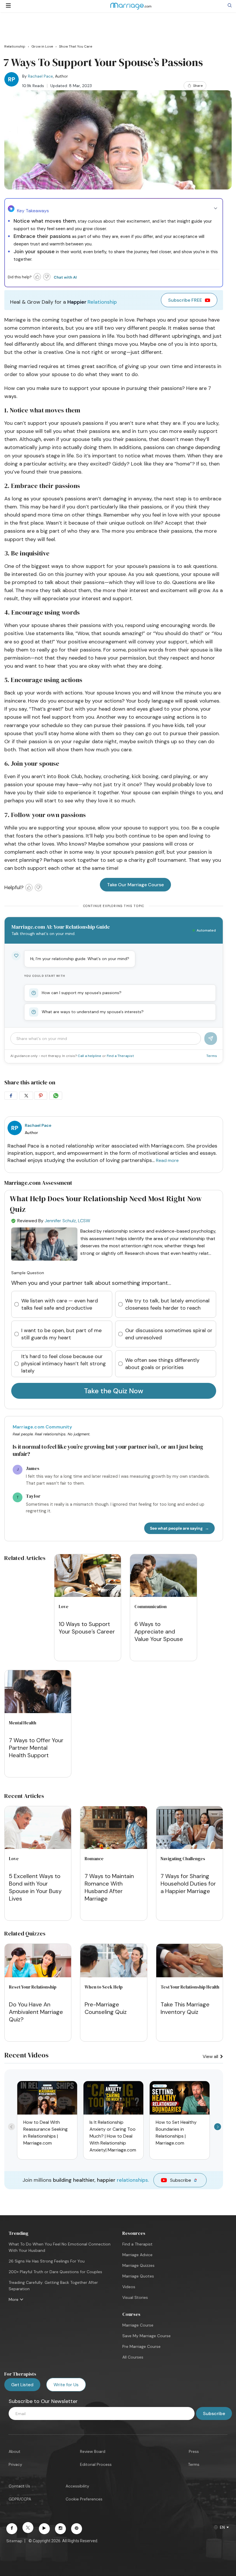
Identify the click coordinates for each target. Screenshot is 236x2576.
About (15, 2451)
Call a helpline (90, 1056)
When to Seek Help (104, 1987)
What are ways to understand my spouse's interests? (93, 1012)
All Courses (133, 2357)
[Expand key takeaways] (216, 209)
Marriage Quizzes (138, 2265)
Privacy (15, 2464)
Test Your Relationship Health (190, 1987)
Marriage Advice (137, 2255)
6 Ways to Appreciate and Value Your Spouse (159, 1631)
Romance (94, 1859)
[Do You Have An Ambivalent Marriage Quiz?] (38, 1976)
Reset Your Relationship (33, 1987)
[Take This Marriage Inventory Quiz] (190, 1976)
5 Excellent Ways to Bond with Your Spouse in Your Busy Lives (35, 1887)
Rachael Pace (40, 76)
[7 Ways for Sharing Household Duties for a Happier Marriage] (190, 1829)
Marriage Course (138, 2325)
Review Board (93, 2451)
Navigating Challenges (183, 1859)
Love (64, 1607)
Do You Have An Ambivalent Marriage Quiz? (36, 2012)
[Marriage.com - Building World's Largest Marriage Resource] (131, 10)
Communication (151, 1607)
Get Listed (22, 2385)
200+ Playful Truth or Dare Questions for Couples (55, 2272)
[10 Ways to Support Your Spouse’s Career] (88, 1577)
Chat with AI (65, 277)
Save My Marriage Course (146, 2336)
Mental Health (23, 1723)
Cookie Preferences (84, 2499)
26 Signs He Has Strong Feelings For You (47, 2261)
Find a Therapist (120, 1056)
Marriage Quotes (138, 2276)
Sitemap (14, 2541)
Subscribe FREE (185, 300)
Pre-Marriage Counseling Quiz (106, 2008)
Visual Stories (135, 2297)
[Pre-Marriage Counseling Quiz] (114, 1976)
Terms (212, 1056)
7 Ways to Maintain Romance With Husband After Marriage (109, 1887)
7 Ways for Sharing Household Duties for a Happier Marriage (188, 1884)
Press (194, 2451)
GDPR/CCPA (20, 2499)
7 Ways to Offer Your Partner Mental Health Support (36, 1748)
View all (211, 2056)
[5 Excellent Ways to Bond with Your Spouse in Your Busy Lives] (38, 1829)
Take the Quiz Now (114, 1391)
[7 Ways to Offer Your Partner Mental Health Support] (38, 1692)
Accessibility (77, 2486)
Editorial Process (96, 2464)
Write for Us (66, 2385)
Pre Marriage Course (141, 2346)
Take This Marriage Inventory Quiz (185, 2008)
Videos (129, 2287)
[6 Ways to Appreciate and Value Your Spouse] (163, 1577)
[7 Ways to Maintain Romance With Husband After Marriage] (114, 1829)
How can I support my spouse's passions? (82, 993)
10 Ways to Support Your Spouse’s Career (87, 1628)
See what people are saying (176, 1528)
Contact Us (19, 2486)
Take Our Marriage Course (135, 885)
